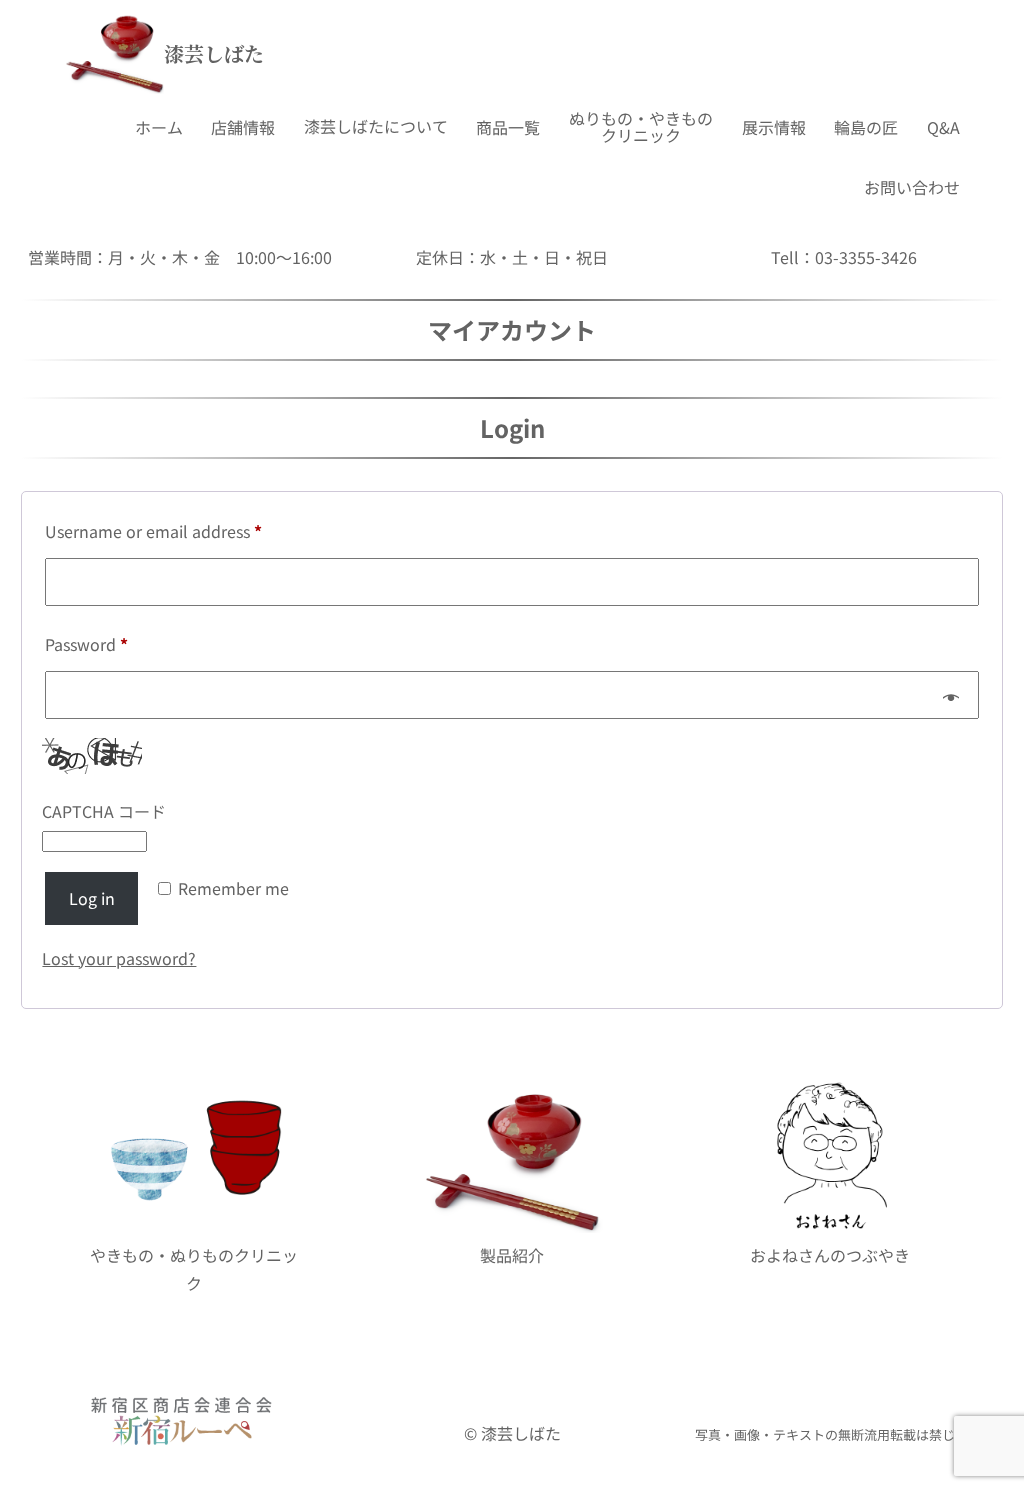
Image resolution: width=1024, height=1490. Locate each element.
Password (120, 643)
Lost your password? (119, 958)
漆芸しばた (214, 53)
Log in (92, 898)
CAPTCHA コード (104, 811)
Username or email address (187, 530)
